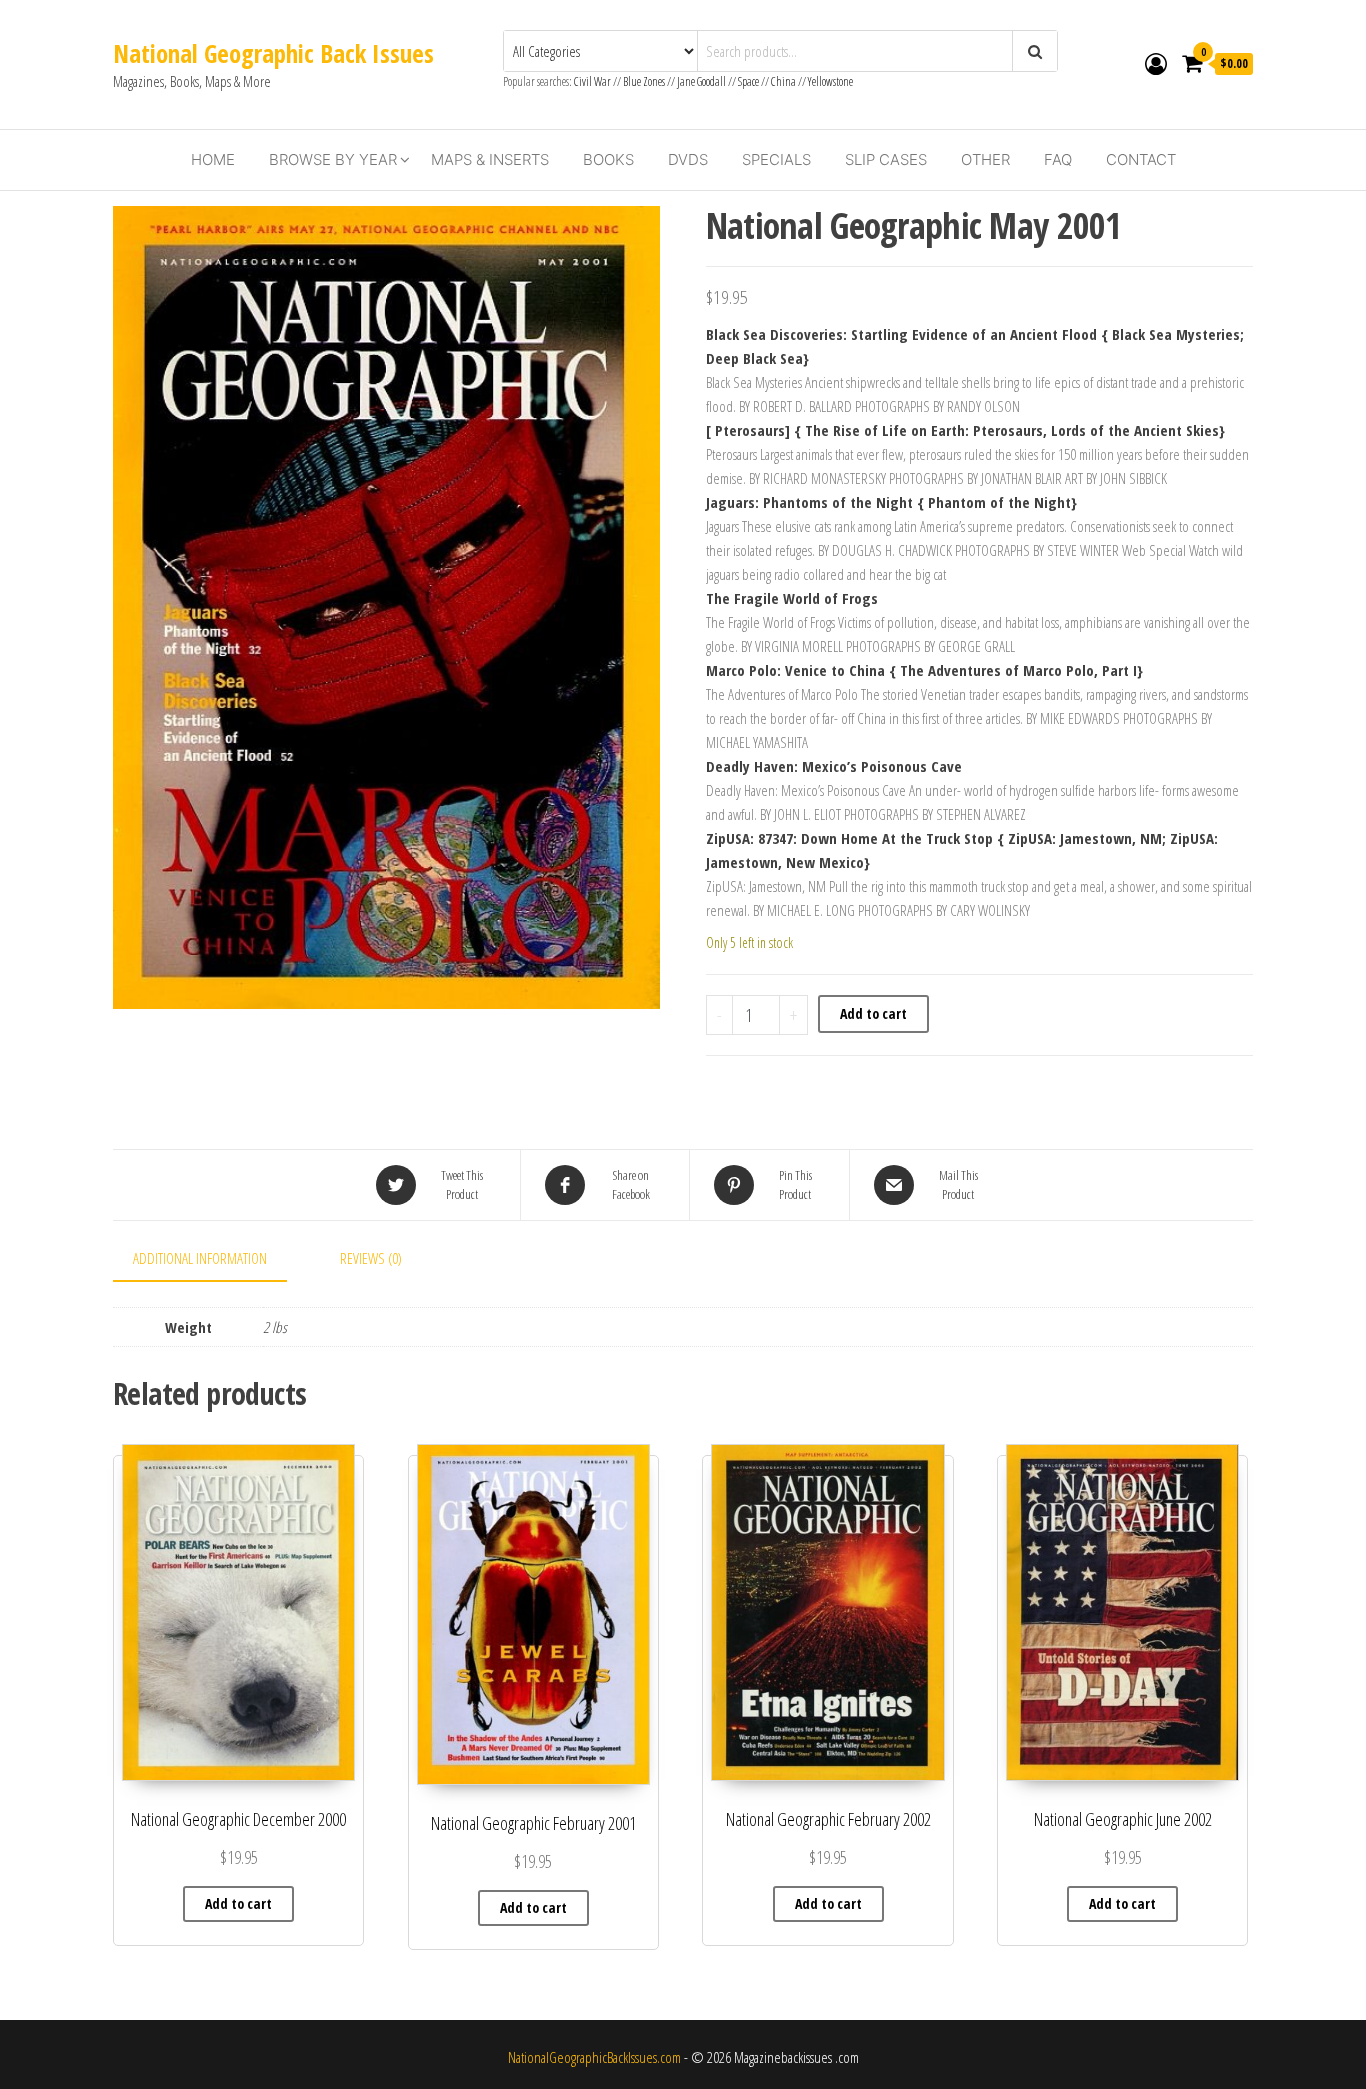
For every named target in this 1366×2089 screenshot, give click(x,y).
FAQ (1058, 159)
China (783, 81)
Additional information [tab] (200, 1258)
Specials (776, 159)
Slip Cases (886, 159)
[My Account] (1156, 63)
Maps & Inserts (490, 159)
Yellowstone (830, 81)
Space (748, 81)
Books (608, 159)
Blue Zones (644, 81)
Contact (1141, 159)
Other (985, 159)
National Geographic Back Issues (273, 53)
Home (213, 159)
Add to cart (873, 1013)
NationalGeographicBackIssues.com (594, 2057)
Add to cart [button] (238, 1903)
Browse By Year (333, 159)
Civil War (593, 81)
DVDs (688, 159)
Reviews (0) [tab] (371, 1258)
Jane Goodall (701, 81)
